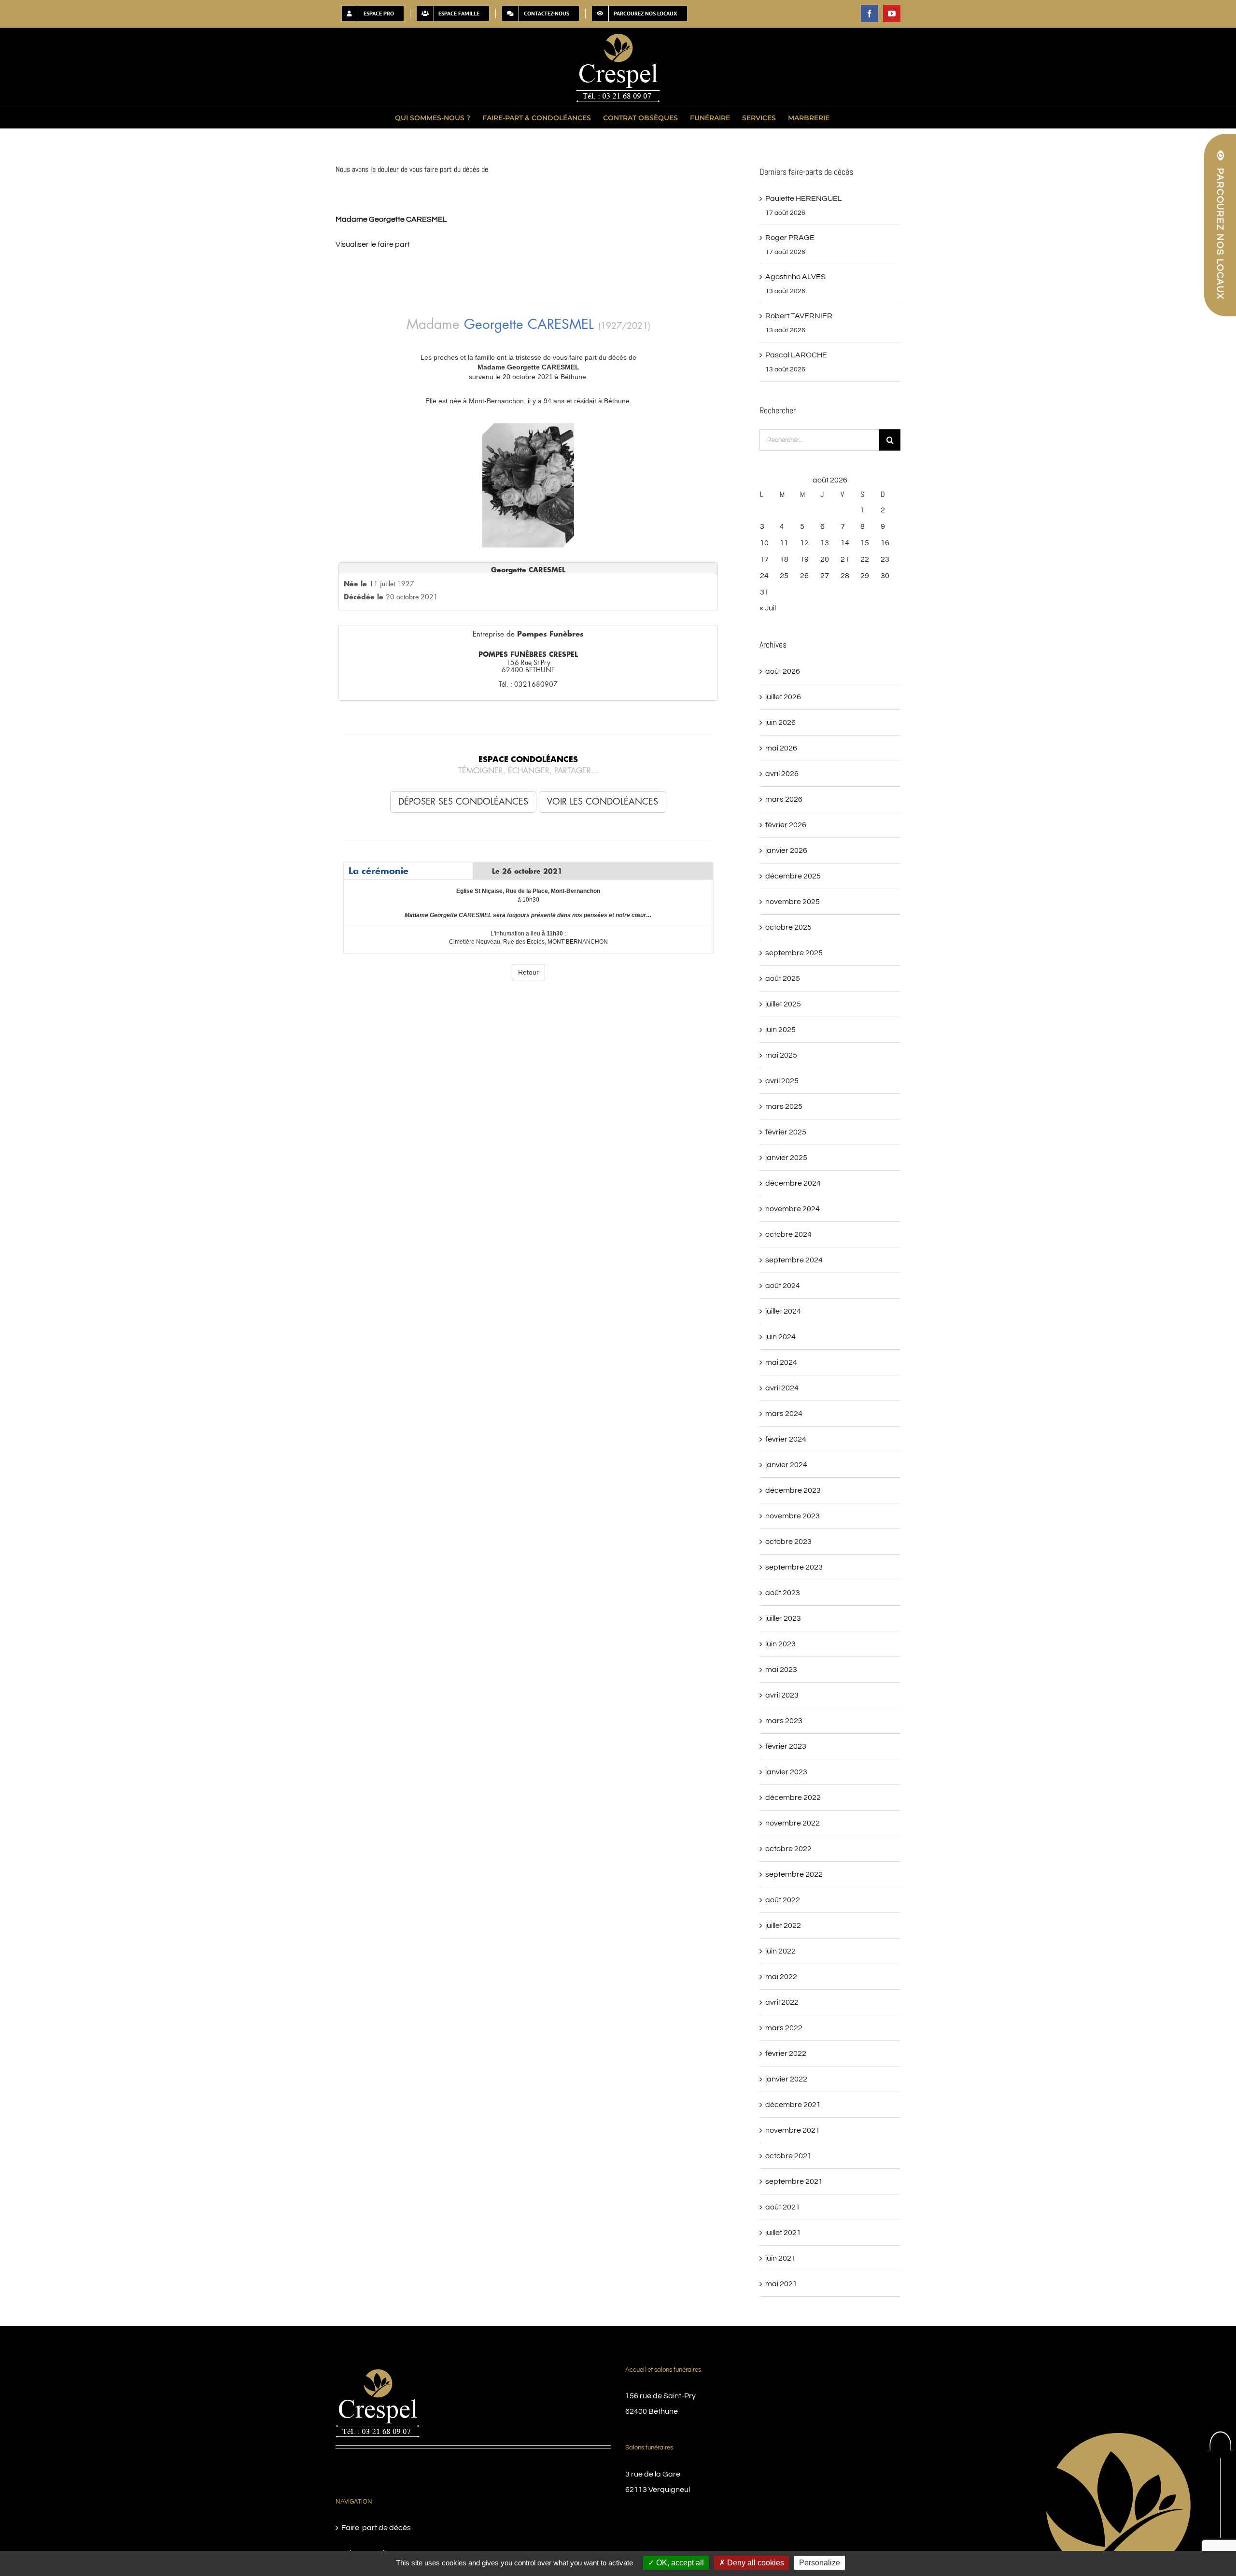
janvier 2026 (786, 850)
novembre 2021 (793, 2130)
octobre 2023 (788, 1542)
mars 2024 (784, 1414)
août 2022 (783, 1900)
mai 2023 (781, 1670)
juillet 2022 (783, 1925)
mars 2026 (784, 799)
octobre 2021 (788, 2156)
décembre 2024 (793, 1183)
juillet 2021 (783, 2233)
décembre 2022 (793, 1798)
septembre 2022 (794, 1874)
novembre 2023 (793, 1516)
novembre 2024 (793, 1209)
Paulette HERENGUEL (804, 198)
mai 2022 (781, 1977)
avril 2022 (782, 2002)
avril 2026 (782, 774)
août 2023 (783, 1593)
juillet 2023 (783, 1618)
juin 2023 (780, 1644)
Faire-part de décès (376, 2528)
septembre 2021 (794, 2181)
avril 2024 (782, 1388)
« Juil (768, 608)
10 (764, 543)
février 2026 (786, 825)
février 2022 (786, 2053)
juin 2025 (780, 1030)
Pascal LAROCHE (796, 355)
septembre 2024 (794, 1260)
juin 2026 (780, 722)
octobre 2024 (788, 1234)
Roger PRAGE (790, 238)
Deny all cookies (755, 2563)
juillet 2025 (783, 1004)
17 (764, 559)
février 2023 (786, 1746)
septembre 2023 (794, 1567)
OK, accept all (679, 2563)
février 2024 (786, 1439)
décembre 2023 (793, 1490)
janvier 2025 (786, 1158)
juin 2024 (780, 1337)
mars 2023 (784, 1721)
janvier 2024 (786, 1465)
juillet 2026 (783, 697)
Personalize (820, 2563)
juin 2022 (780, 1951)
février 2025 (786, 1132)
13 (825, 543)
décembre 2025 (793, 876)
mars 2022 (784, 2028)
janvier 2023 (786, 1772)
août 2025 (783, 978)
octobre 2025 (788, 927)
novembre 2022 (793, 1823)
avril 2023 (782, 1695)
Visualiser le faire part (373, 244)
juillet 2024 (783, 1311)
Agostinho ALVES (795, 277)
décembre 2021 (793, 2105)
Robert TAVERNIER (799, 316)
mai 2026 (781, 748)
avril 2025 (782, 1081)
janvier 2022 (786, 2079)
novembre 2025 (793, 902)
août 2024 (783, 1286)
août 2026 (783, 671)
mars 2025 (784, 1106)
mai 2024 (781, 1362)
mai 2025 (781, 1055)
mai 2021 (781, 2284)
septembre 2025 (794, 953)
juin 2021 (780, 2258)
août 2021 (783, 2207)
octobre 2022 (788, 1849)
